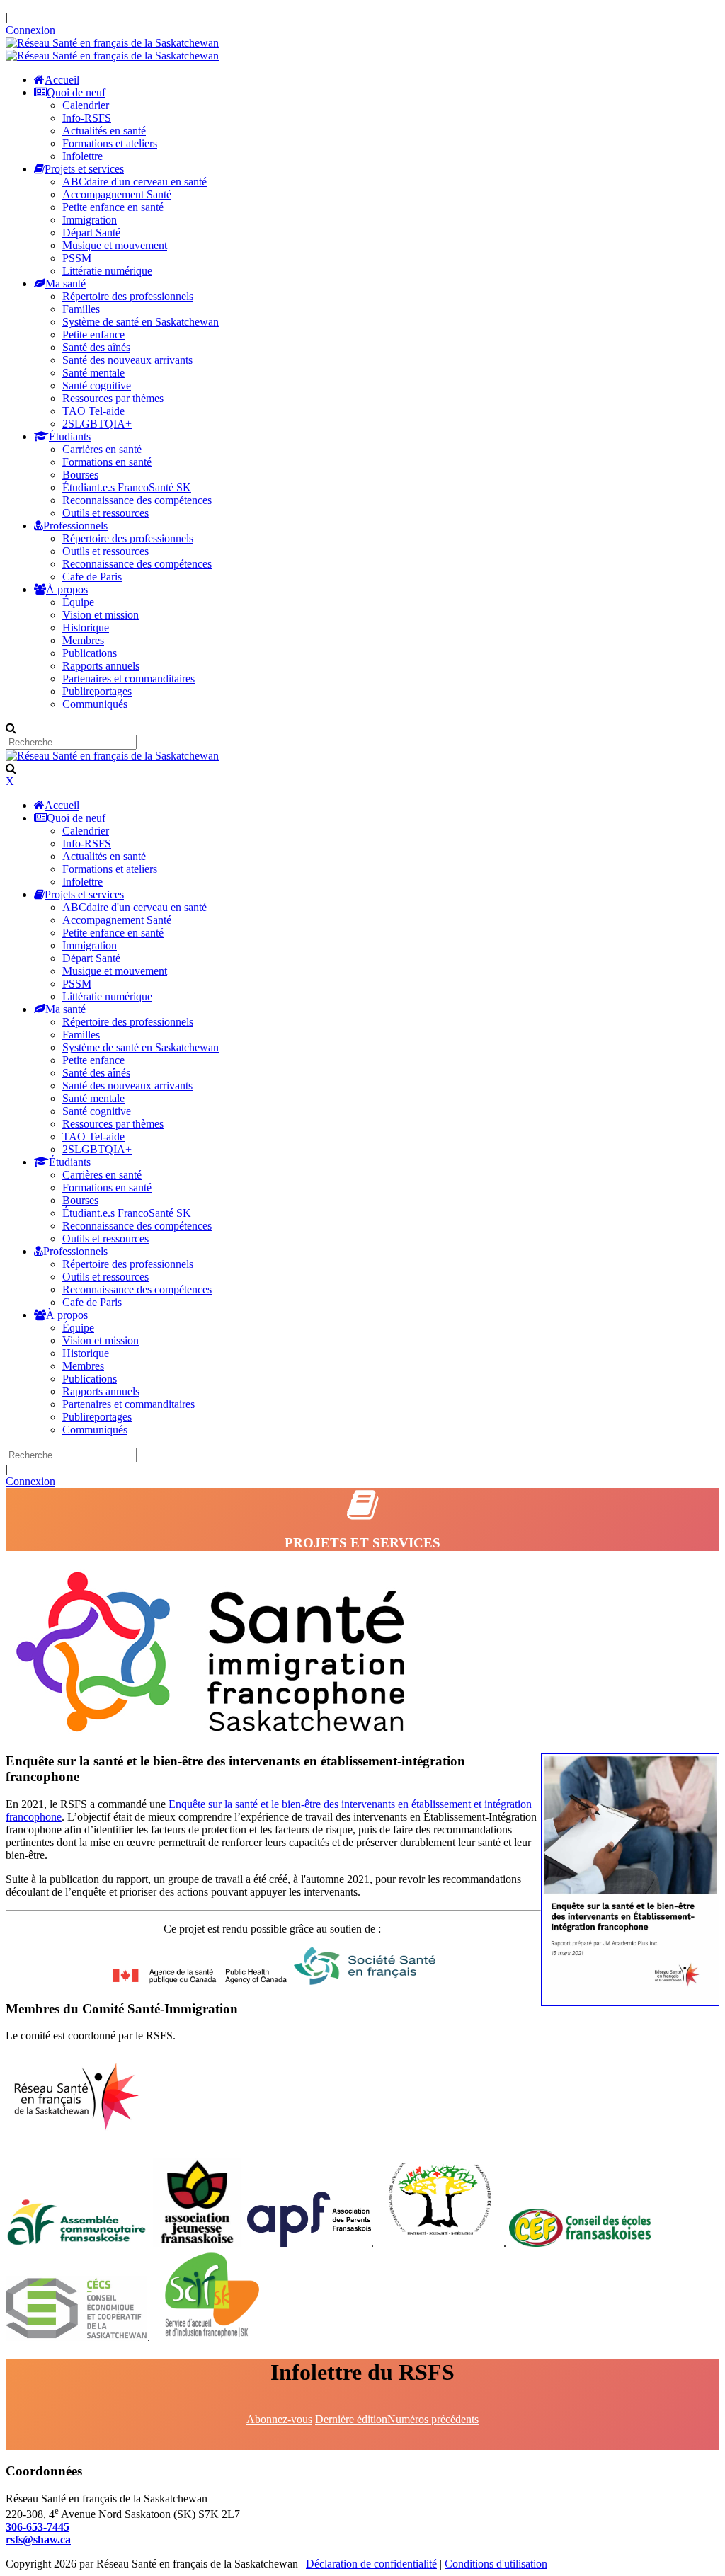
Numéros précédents (433, 2419)
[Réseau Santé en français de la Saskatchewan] (112, 43)
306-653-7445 (38, 2527)
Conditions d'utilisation (496, 2564)
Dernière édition (351, 2419)
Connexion (30, 30)
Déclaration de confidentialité (371, 2564)
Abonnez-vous (279, 2419)
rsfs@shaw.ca (38, 2540)
